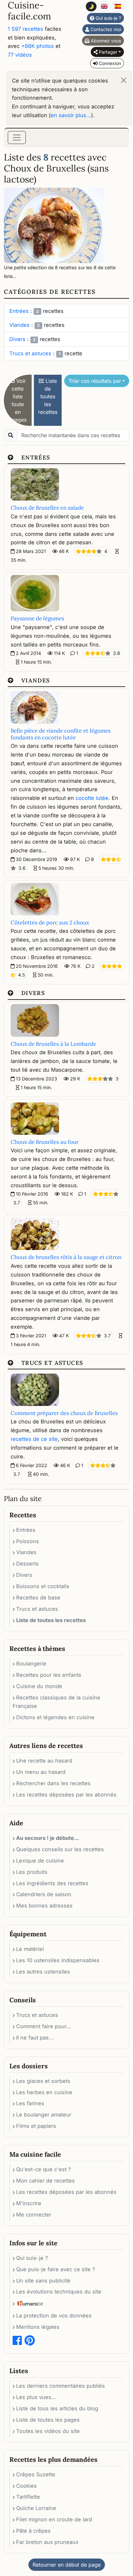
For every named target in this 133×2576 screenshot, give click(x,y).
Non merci (108, 1335)
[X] (122, 1240)
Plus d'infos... (68, 1335)
